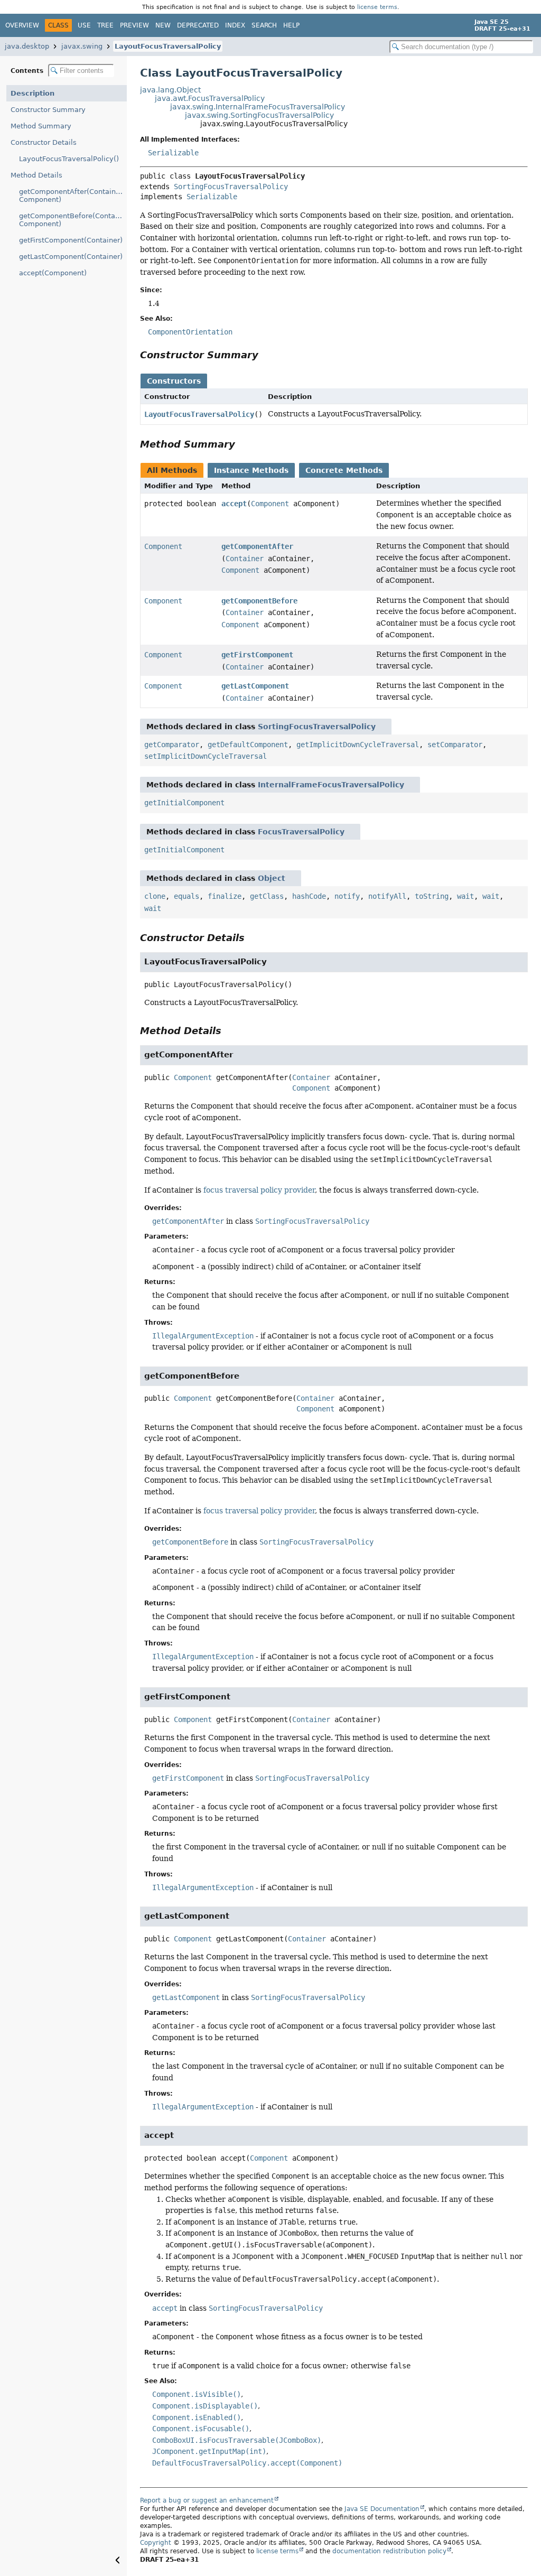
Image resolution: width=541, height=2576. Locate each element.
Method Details (36, 175)
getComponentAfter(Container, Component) (72, 196)
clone (155, 896)
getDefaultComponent (248, 745)
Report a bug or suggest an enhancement (207, 2500)
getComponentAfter (257, 546)
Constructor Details (44, 142)
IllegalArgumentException (203, 1336)
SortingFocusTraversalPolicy (231, 187)
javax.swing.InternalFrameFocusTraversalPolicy (258, 107)
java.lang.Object (170, 90)
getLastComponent (255, 686)
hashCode (309, 896)
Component (270, 504)
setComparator (455, 745)
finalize (225, 896)
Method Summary (41, 126)
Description (32, 93)
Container (245, 559)
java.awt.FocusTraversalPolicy (210, 98)
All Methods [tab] (172, 470)
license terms (377, 7)
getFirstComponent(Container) (71, 240)
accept (234, 504)
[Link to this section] (266, 355)
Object (272, 878)
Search (264, 25)
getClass (267, 896)
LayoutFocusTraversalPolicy (168, 46)
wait (465, 896)
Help (291, 25)
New (163, 25)
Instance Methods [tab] (251, 470)
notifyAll (387, 896)
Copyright (156, 2543)
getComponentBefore (259, 601)
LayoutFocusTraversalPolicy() (69, 159)
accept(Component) (53, 273)
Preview (134, 25)
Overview (22, 25)
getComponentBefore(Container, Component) (73, 220)
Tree (105, 25)
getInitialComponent (184, 803)
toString (432, 896)
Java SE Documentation (382, 2509)
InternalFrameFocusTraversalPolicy (331, 785)
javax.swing (82, 46)
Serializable (173, 153)
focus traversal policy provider (259, 1190)
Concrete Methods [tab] (344, 470)
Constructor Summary (48, 110)
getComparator (172, 745)
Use (84, 25)
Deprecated (198, 25)
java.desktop (27, 46)
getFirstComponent (257, 655)
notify (347, 896)
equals (186, 896)
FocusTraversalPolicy (301, 832)
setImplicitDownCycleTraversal (206, 756)
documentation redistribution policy (389, 2551)
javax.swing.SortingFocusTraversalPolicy (259, 115)
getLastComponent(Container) (71, 257)
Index (235, 25)
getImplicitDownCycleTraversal (358, 745)
